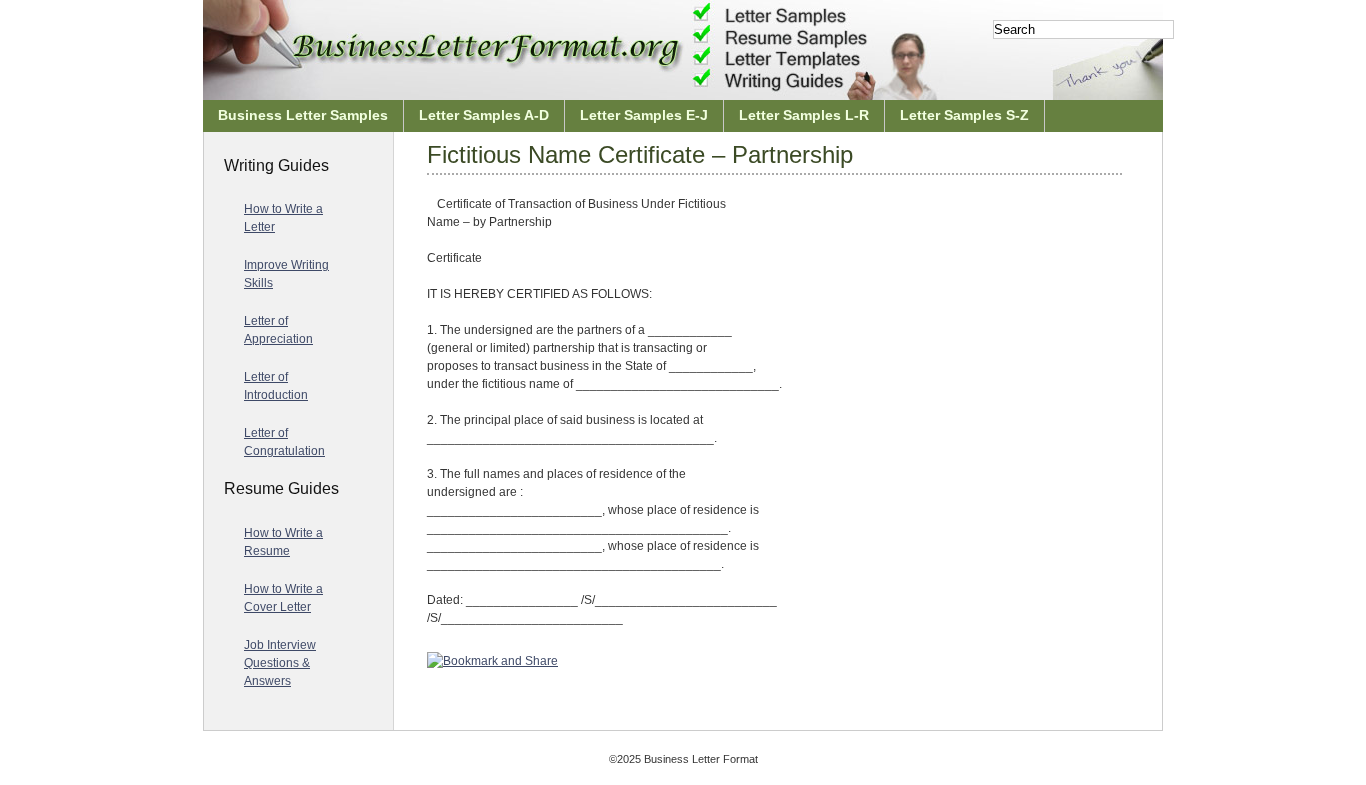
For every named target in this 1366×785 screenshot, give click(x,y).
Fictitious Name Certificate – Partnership (640, 154)
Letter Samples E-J (644, 115)
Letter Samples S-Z (964, 115)
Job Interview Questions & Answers (280, 663)
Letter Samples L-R (804, 115)
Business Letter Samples (303, 115)
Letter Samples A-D (484, 115)
